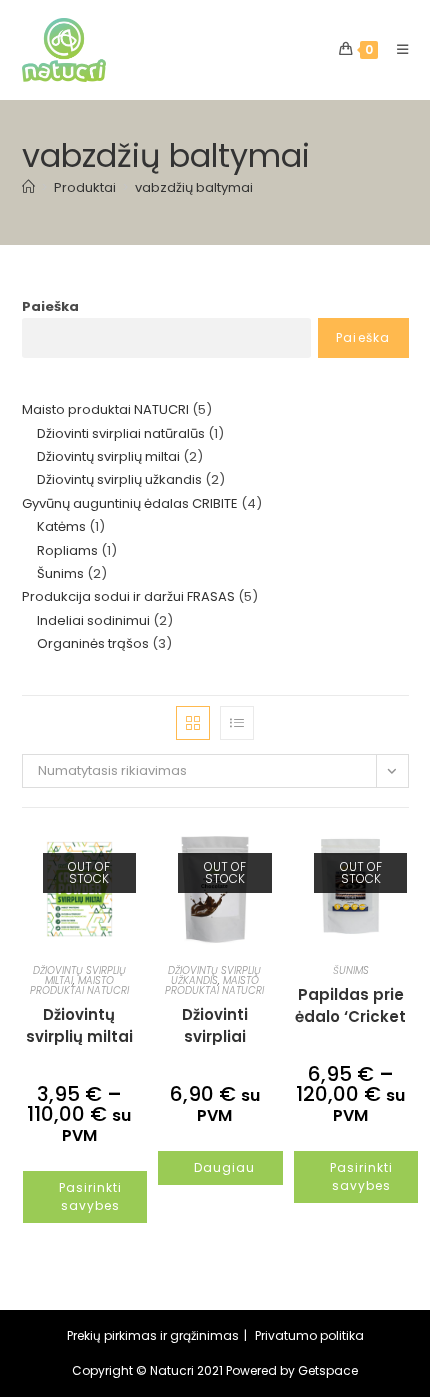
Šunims (351, 970)
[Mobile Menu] (395, 49)
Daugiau (224, 1167)
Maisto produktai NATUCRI (79, 985)
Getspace (328, 1370)
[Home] (28, 187)
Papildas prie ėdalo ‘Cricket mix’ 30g (350, 1005)
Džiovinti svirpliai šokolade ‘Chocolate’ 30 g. (215, 1025)
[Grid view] (193, 723)
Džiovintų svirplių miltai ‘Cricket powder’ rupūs (79, 1025)
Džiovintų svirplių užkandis (214, 975)
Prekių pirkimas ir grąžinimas (153, 1335)
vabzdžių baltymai (194, 187)
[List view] (237, 723)
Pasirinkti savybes (90, 1196)
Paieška (50, 306)
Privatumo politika (309, 1335)
